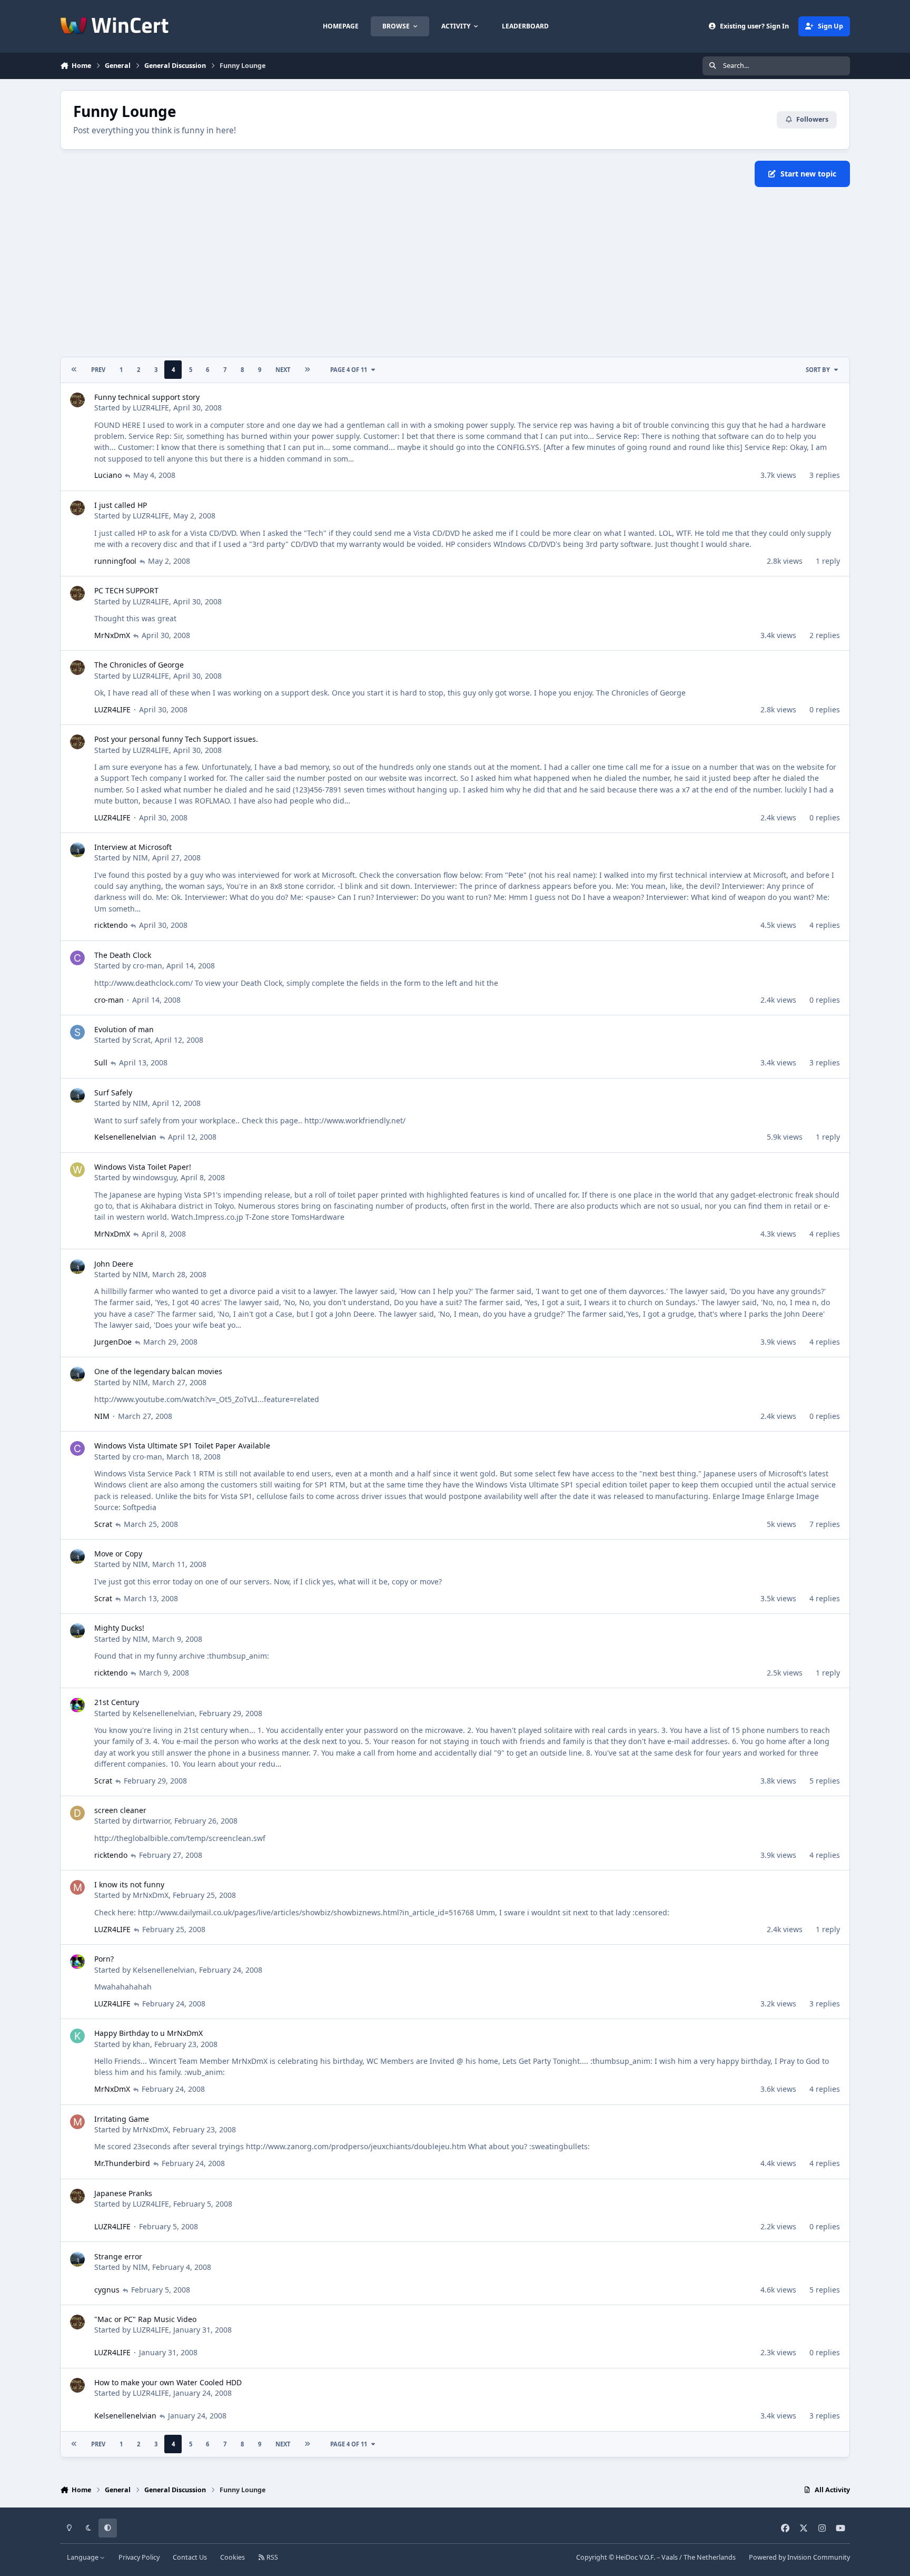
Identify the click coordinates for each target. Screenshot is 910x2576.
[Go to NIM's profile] (77, 850)
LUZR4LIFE (151, 408)
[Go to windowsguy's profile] (77, 1170)
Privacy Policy (139, 2557)
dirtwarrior (151, 1821)
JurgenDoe (113, 1342)
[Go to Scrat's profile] (77, 1032)
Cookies (233, 2557)
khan (141, 2044)
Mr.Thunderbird (122, 2163)
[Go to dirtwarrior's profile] (77, 1813)
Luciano (108, 475)
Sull (101, 1062)
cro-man (147, 966)
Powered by (799, 2557)
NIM (140, 858)
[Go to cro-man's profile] (77, 958)
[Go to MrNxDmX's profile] (77, 1887)
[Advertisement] (455, 272)
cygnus (107, 2290)
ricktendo (111, 925)
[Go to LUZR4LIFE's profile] (77, 400)
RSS (271, 2557)
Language (83, 2557)
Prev (98, 370)
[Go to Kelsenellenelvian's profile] (77, 1705)
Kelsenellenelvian (125, 1137)
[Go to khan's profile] (77, 2036)
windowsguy (155, 1177)
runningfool (115, 561)
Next (283, 370)
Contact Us (190, 2557)
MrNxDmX (112, 635)
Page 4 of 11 (349, 370)
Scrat (142, 1040)
